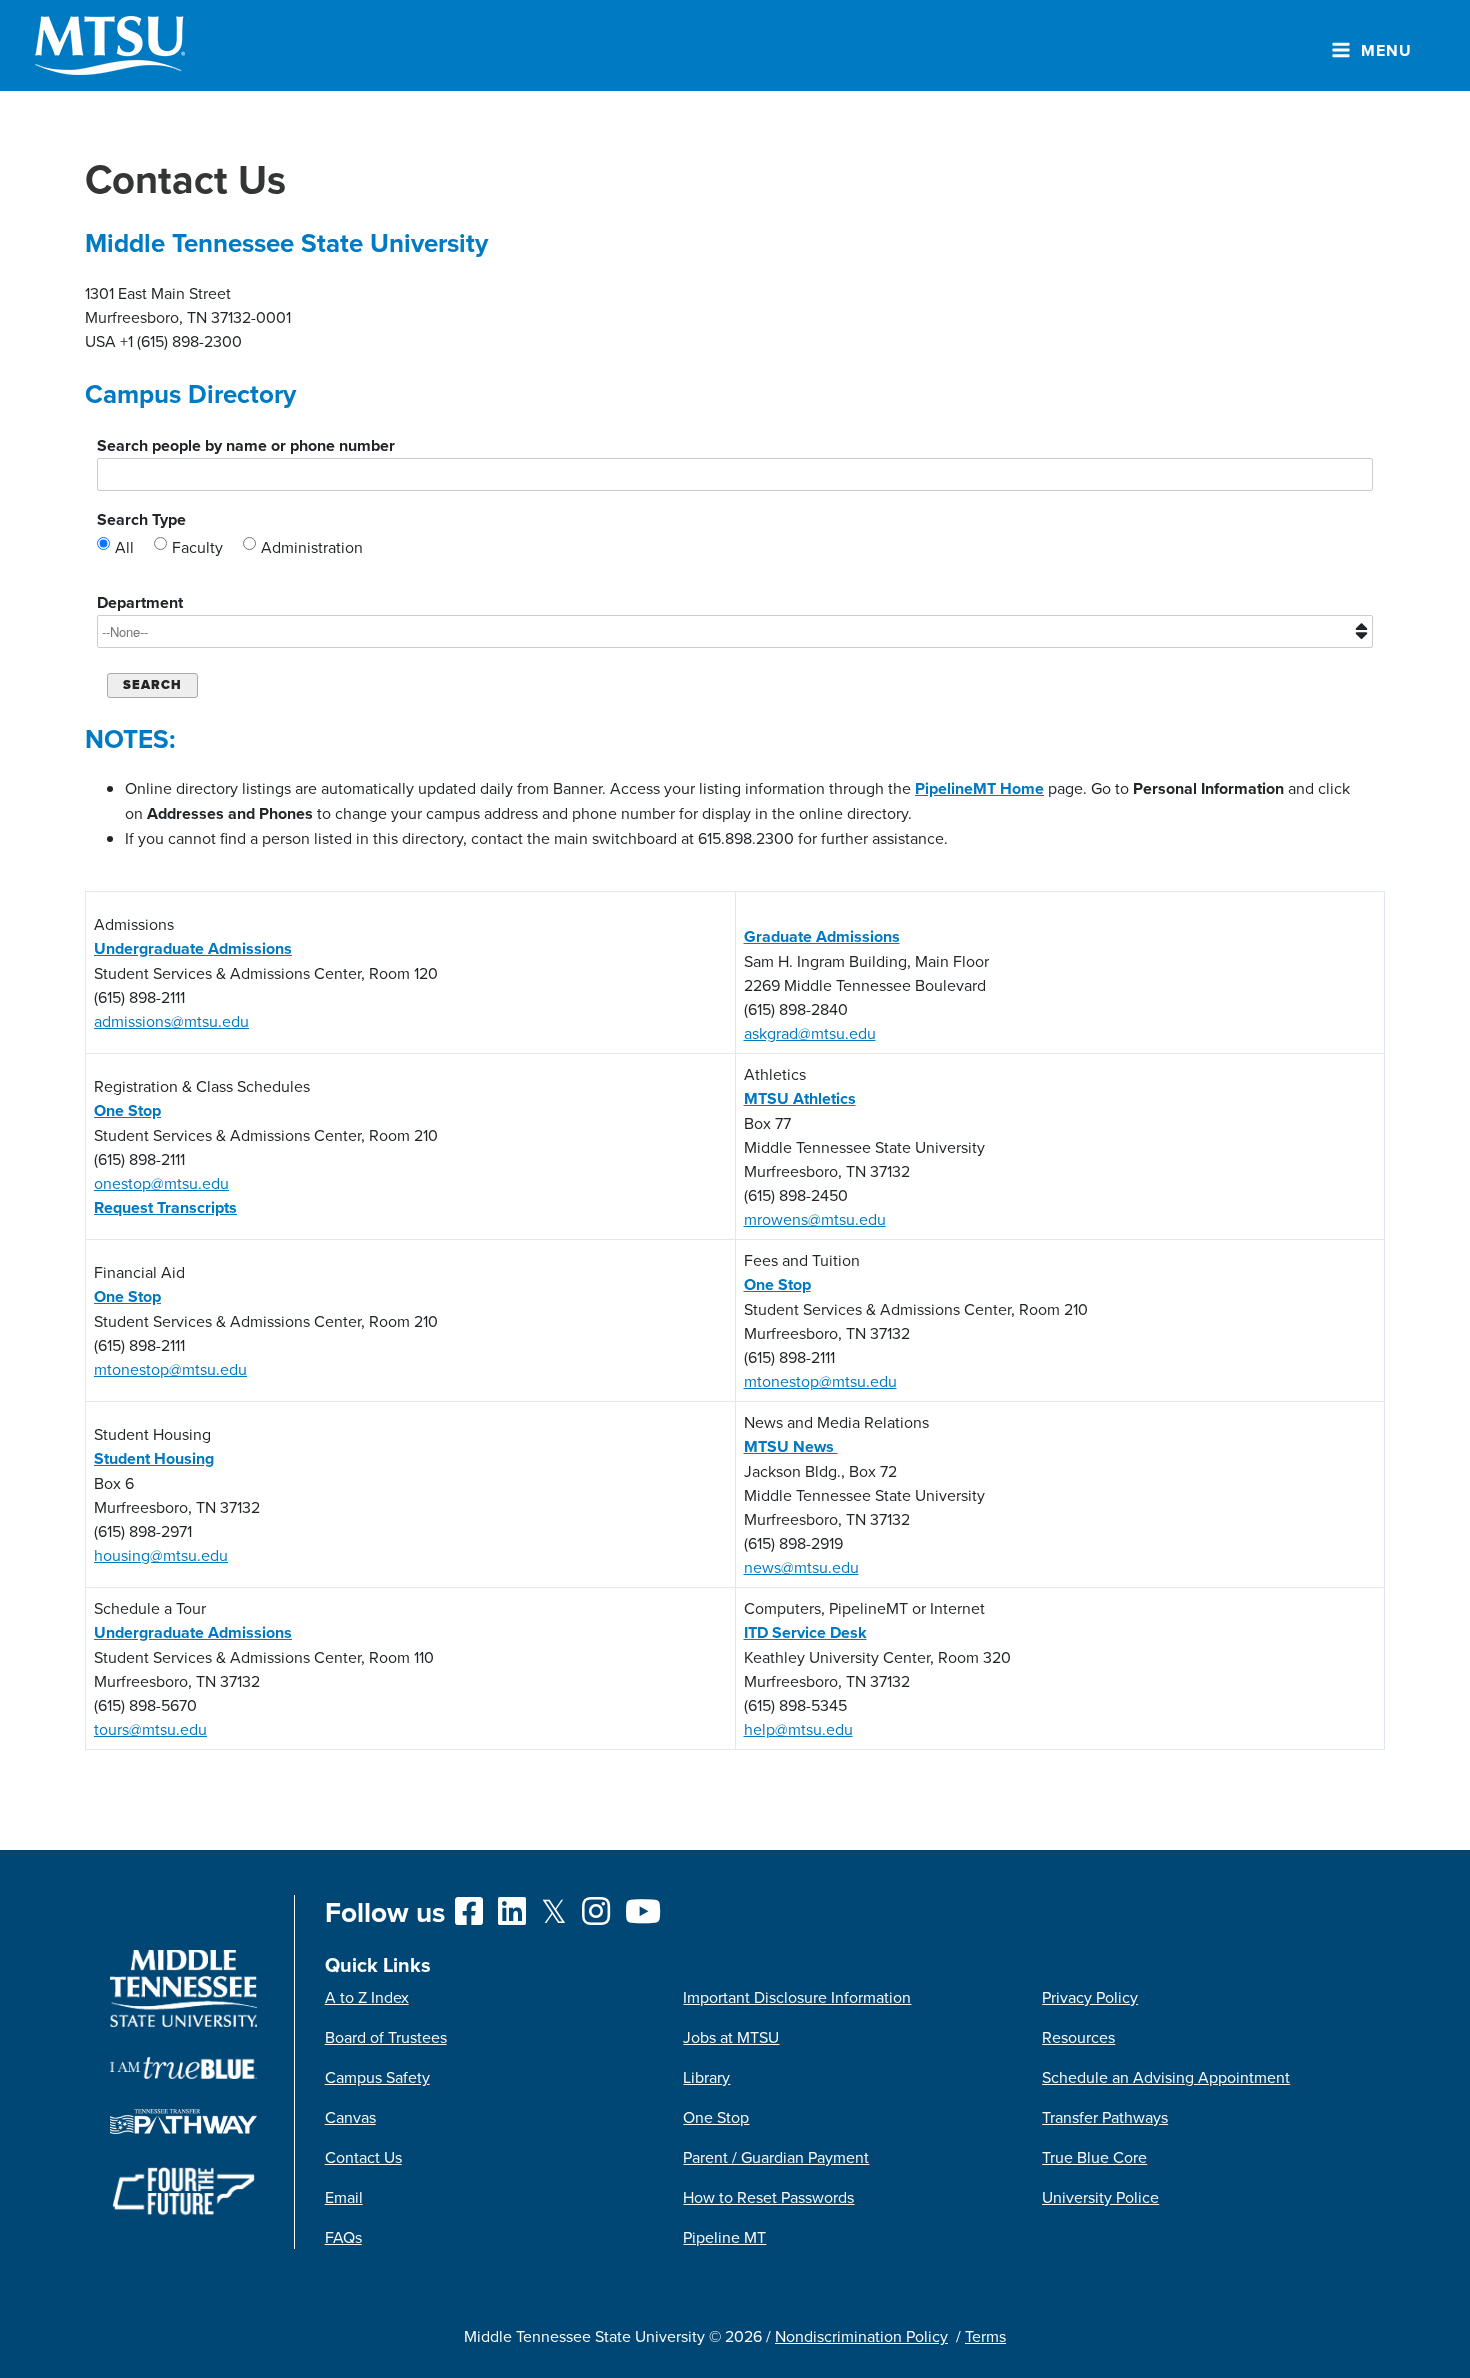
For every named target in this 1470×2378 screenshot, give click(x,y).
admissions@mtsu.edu (171, 1021)
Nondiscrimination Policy (861, 2336)
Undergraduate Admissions (193, 948)
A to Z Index (367, 1997)
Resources (1078, 2037)
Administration (312, 547)
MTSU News (791, 1446)
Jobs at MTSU (731, 2037)
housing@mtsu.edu (161, 1555)
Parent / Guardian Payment (776, 2157)
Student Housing (154, 1458)
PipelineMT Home (979, 788)
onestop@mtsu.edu (161, 1183)
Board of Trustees (386, 2037)
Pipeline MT (724, 2237)
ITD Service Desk (805, 1632)
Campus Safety (377, 2077)
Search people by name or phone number (246, 445)
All (124, 547)
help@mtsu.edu (798, 1729)
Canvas (350, 2117)
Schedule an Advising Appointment (1166, 2077)
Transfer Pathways (1105, 2117)
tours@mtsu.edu (150, 1729)
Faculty (197, 547)
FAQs (343, 2237)
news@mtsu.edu (801, 1567)
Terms (985, 2336)
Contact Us (363, 2157)
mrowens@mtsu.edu (815, 1219)
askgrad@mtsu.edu (810, 1033)
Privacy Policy (1090, 1997)
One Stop (716, 2117)
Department (140, 602)
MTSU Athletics (800, 1098)
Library (706, 2077)
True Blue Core (1094, 2157)
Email (344, 2197)
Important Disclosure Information (797, 1997)
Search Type (141, 519)
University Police (1100, 2197)
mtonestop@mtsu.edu (170, 1369)
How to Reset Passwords (768, 2197)
